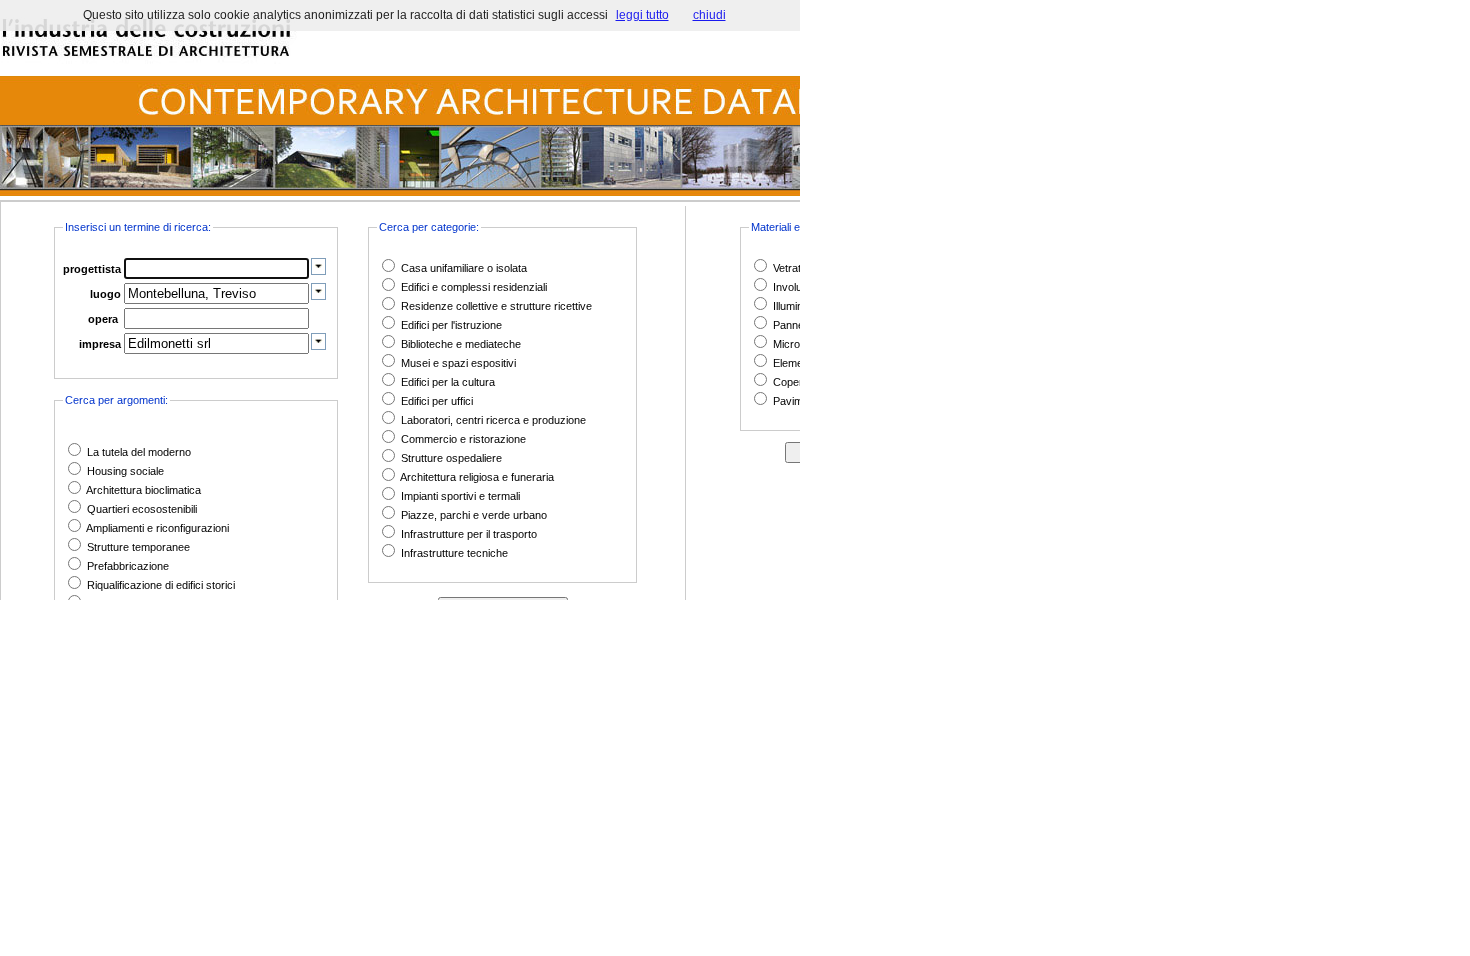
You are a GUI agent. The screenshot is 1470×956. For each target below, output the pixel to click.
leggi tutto (642, 15)
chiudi (709, 15)
